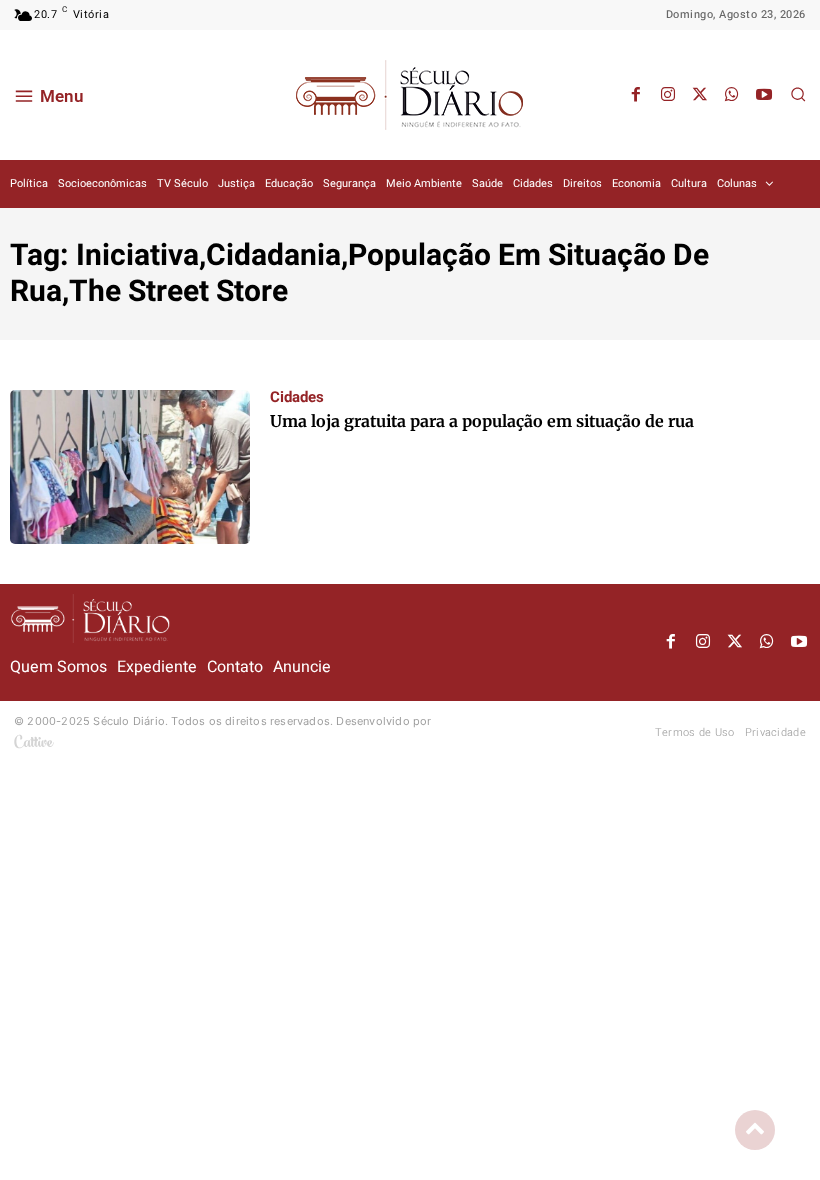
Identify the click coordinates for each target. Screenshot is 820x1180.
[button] (798, 94)
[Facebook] (636, 95)
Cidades (297, 397)
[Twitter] (700, 95)
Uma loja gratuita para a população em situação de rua (482, 421)
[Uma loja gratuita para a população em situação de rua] (130, 467)
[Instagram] (668, 95)
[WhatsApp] (732, 95)
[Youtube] (764, 95)
